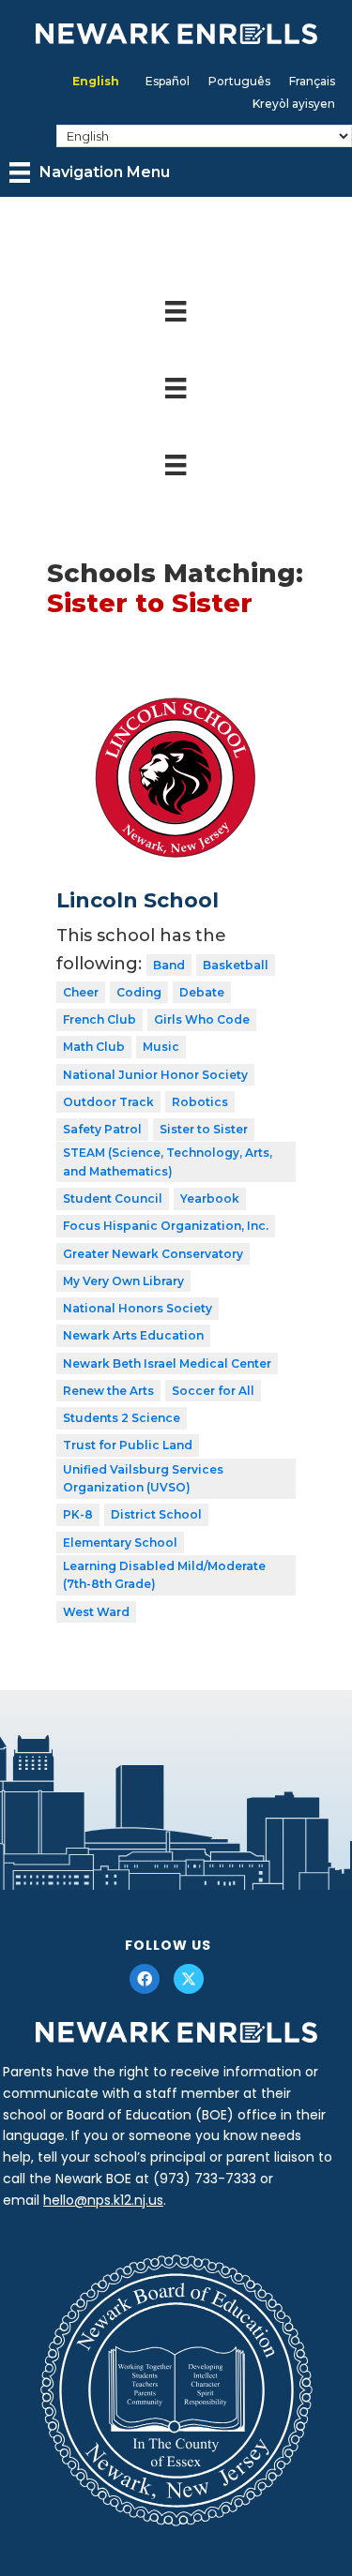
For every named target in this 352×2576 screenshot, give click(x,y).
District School (156, 1514)
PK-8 (78, 1514)
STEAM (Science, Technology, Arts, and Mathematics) (168, 1162)
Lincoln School (138, 900)
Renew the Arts (108, 1391)
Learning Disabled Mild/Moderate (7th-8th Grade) (164, 1575)
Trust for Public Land (128, 1445)
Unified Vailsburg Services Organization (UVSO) (143, 1479)
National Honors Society (138, 1308)
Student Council (113, 1198)
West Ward (96, 1612)
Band (169, 965)
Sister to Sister (204, 1129)
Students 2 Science (122, 1418)
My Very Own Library (123, 1281)
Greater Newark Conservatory (153, 1254)
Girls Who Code (202, 1019)
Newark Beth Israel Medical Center (167, 1363)
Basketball (236, 965)
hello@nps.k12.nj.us (103, 2200)
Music (161, 1047)
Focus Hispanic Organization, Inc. (166, 1226)
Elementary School (120, 1543)
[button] (145, 1979)
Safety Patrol (102, 1129)
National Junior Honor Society (155, 1075)
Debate (202, 992)
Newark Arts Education (133, 1335)
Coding (139, 992)
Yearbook (210, 1198)
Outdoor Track (108, 1102)
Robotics (200, 1102)
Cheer (81, 992)
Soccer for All (213, 1391)
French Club (99, 1019)
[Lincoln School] (176, 698)
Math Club (94, 1047)
